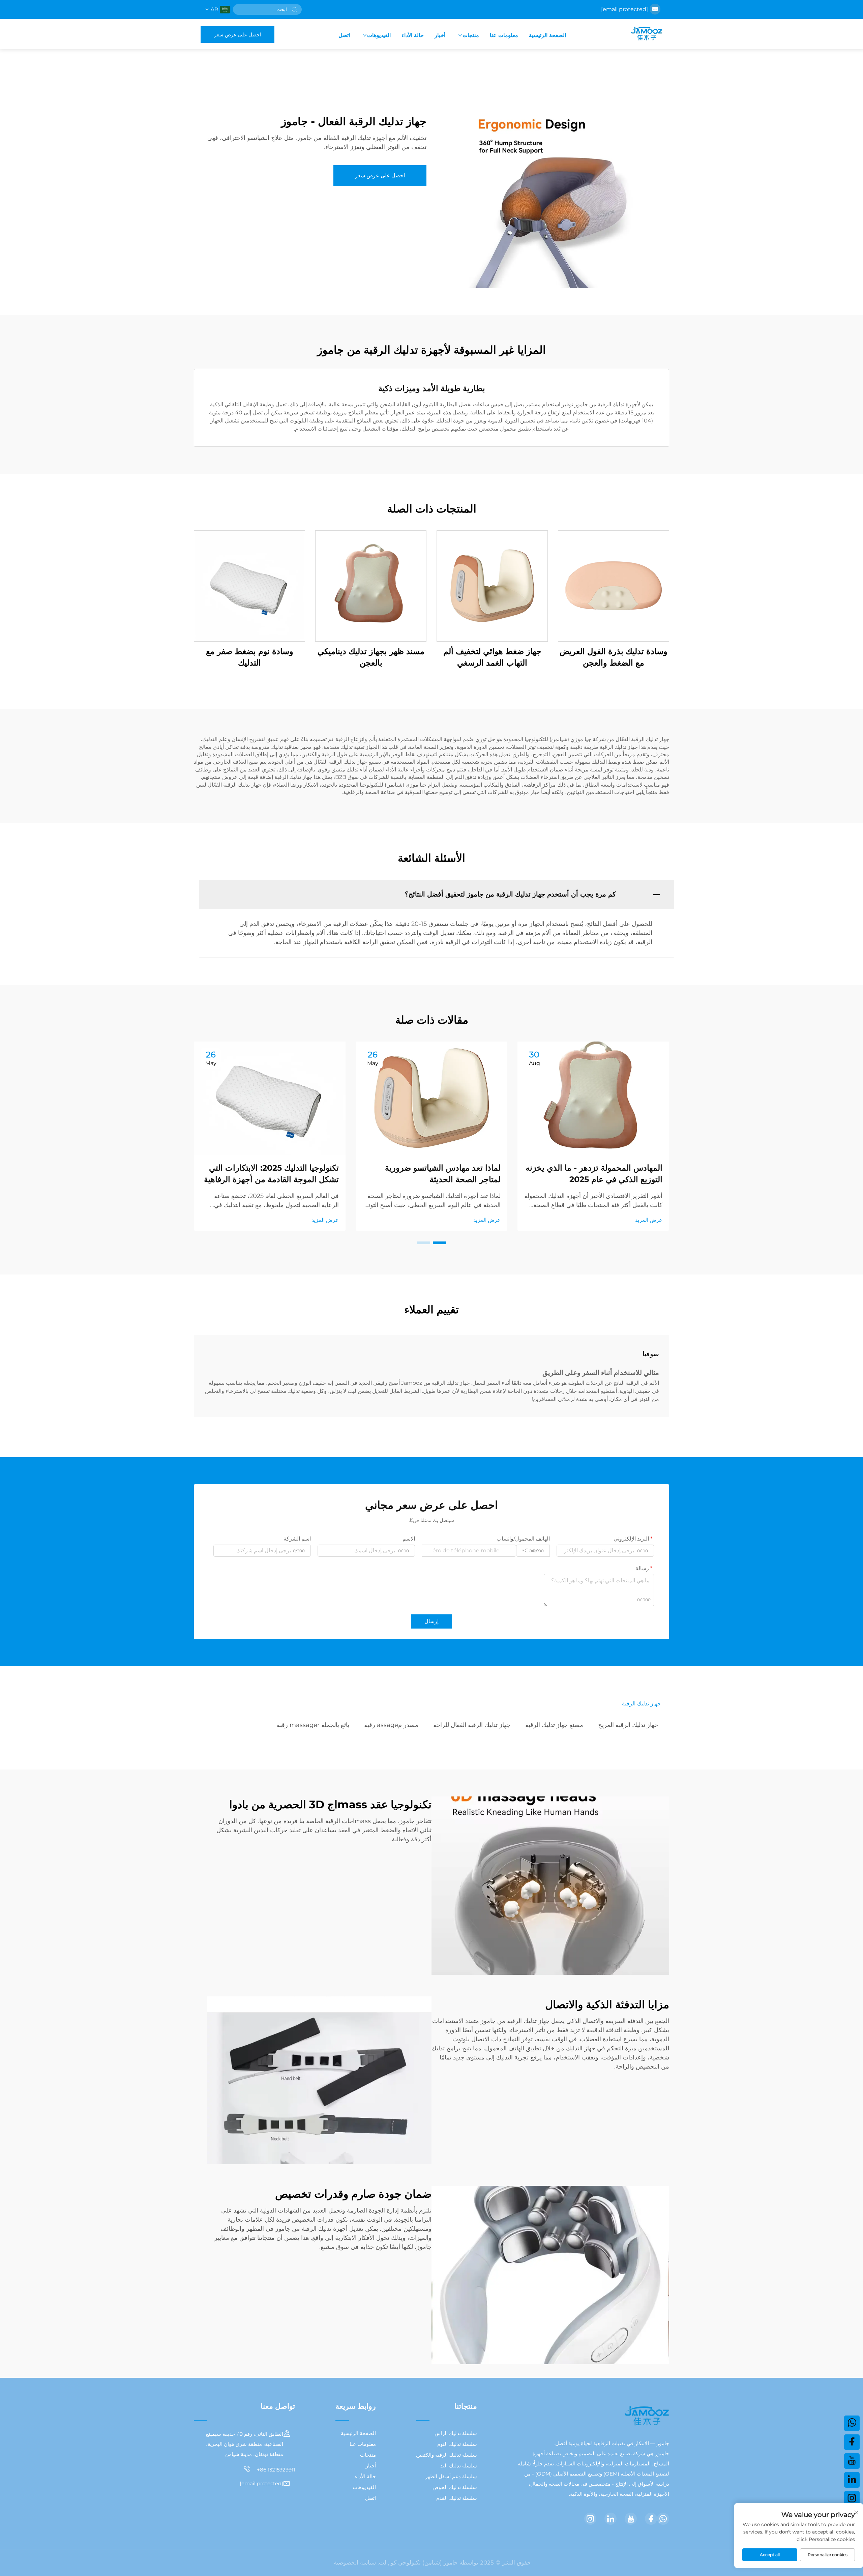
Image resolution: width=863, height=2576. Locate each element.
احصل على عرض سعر (237, 35)
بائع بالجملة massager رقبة (313, 1725)
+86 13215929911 (275, 2470)
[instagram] (590, 2519)
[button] (440, 1243)
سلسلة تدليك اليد (459, 2466)
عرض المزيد (649, 1220)
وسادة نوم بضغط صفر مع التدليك (250, 657)
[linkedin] (611, 2519)
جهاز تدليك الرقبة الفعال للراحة (472, 1725)
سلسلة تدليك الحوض (455, 2487)
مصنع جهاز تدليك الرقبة (554, 1725)
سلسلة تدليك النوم (457, 2444)
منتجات (471, 35)
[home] (646, 34)
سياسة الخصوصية (355, 2563)
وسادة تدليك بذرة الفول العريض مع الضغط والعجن (614, 657)
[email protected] (624, 9)
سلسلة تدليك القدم (457, 2498)
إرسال (431, 1621)
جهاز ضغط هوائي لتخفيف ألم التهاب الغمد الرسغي (492, 657)
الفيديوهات (379, 35)
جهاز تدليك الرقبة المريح (628, 1725)
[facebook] (651, 2519)
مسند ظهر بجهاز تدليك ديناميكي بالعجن (371, 657)
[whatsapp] (663, 2519)
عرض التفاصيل (614, 586)
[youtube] (631, 2519)
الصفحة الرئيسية (547, 35)
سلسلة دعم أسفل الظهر (451, 2476)
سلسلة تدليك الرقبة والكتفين (447, 2455)
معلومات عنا (504, 35)
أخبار (440, 35)
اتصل (344, 35)
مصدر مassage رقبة (391, 1725)
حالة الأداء (413, 35)
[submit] (294, 9)
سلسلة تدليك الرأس (456, 2433)
